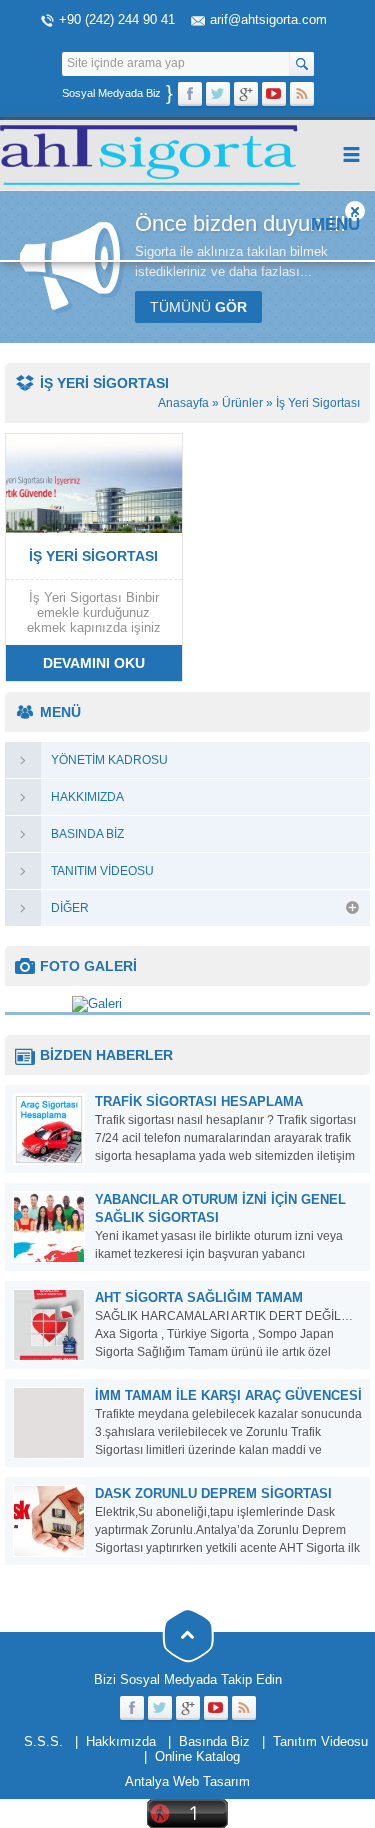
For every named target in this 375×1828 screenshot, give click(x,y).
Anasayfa (183, 403)
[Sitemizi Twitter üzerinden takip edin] (218, 94)
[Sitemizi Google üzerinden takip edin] (246, 94)
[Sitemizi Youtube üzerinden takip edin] (274, 94)
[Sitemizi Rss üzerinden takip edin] (302, 94)
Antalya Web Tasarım (187, 1781)
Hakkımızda (121, 1741)
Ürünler (242, 403)
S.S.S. (43, 1741)
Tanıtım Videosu (320, 1741)
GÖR (198, 307)
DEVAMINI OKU (94, 663)
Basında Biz (214, 1741)
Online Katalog (197, 1756)
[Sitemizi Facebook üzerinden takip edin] (190, 94)
